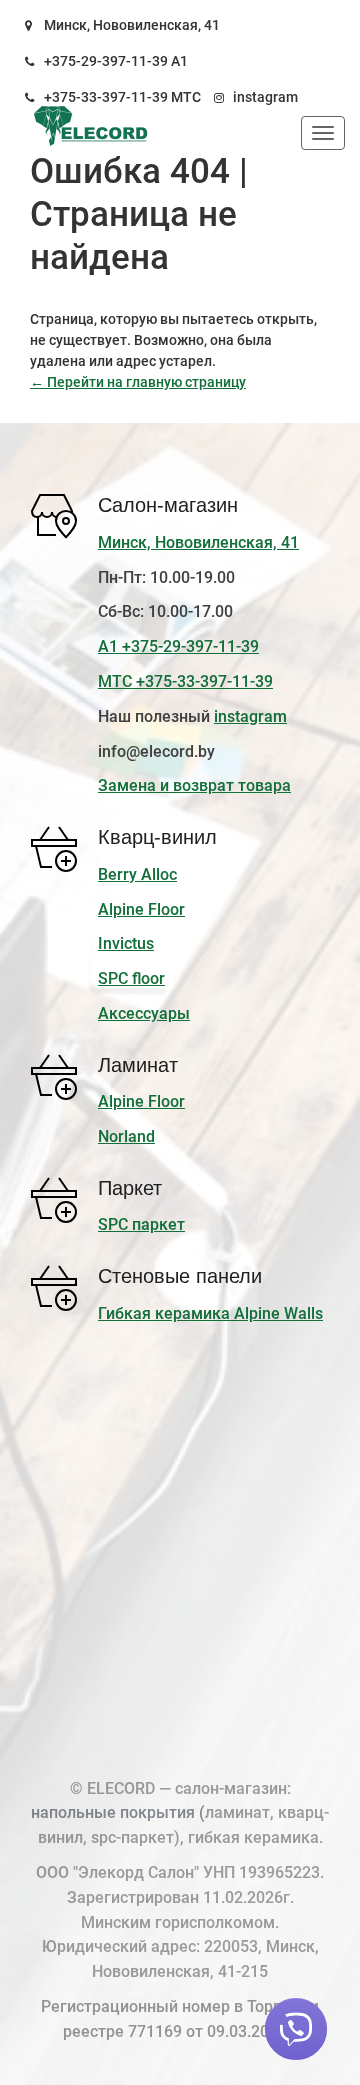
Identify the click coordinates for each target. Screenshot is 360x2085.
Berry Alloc (137, 874)
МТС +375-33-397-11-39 (185, 681)
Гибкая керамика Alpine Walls (210, 1313)
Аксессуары (144, 1013)
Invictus (126, 943)
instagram (265, 97)
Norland (126, 1136)
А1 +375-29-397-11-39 (178, 646)
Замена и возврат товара (194, 785)
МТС (186, 97)
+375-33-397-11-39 (106, 97)
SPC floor (131, 978)
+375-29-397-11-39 (106, 61)
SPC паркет (141, 1224)
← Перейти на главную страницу (138, 382)
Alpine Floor (141, 909)
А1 (179, 61)
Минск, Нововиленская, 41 (132, 25)
